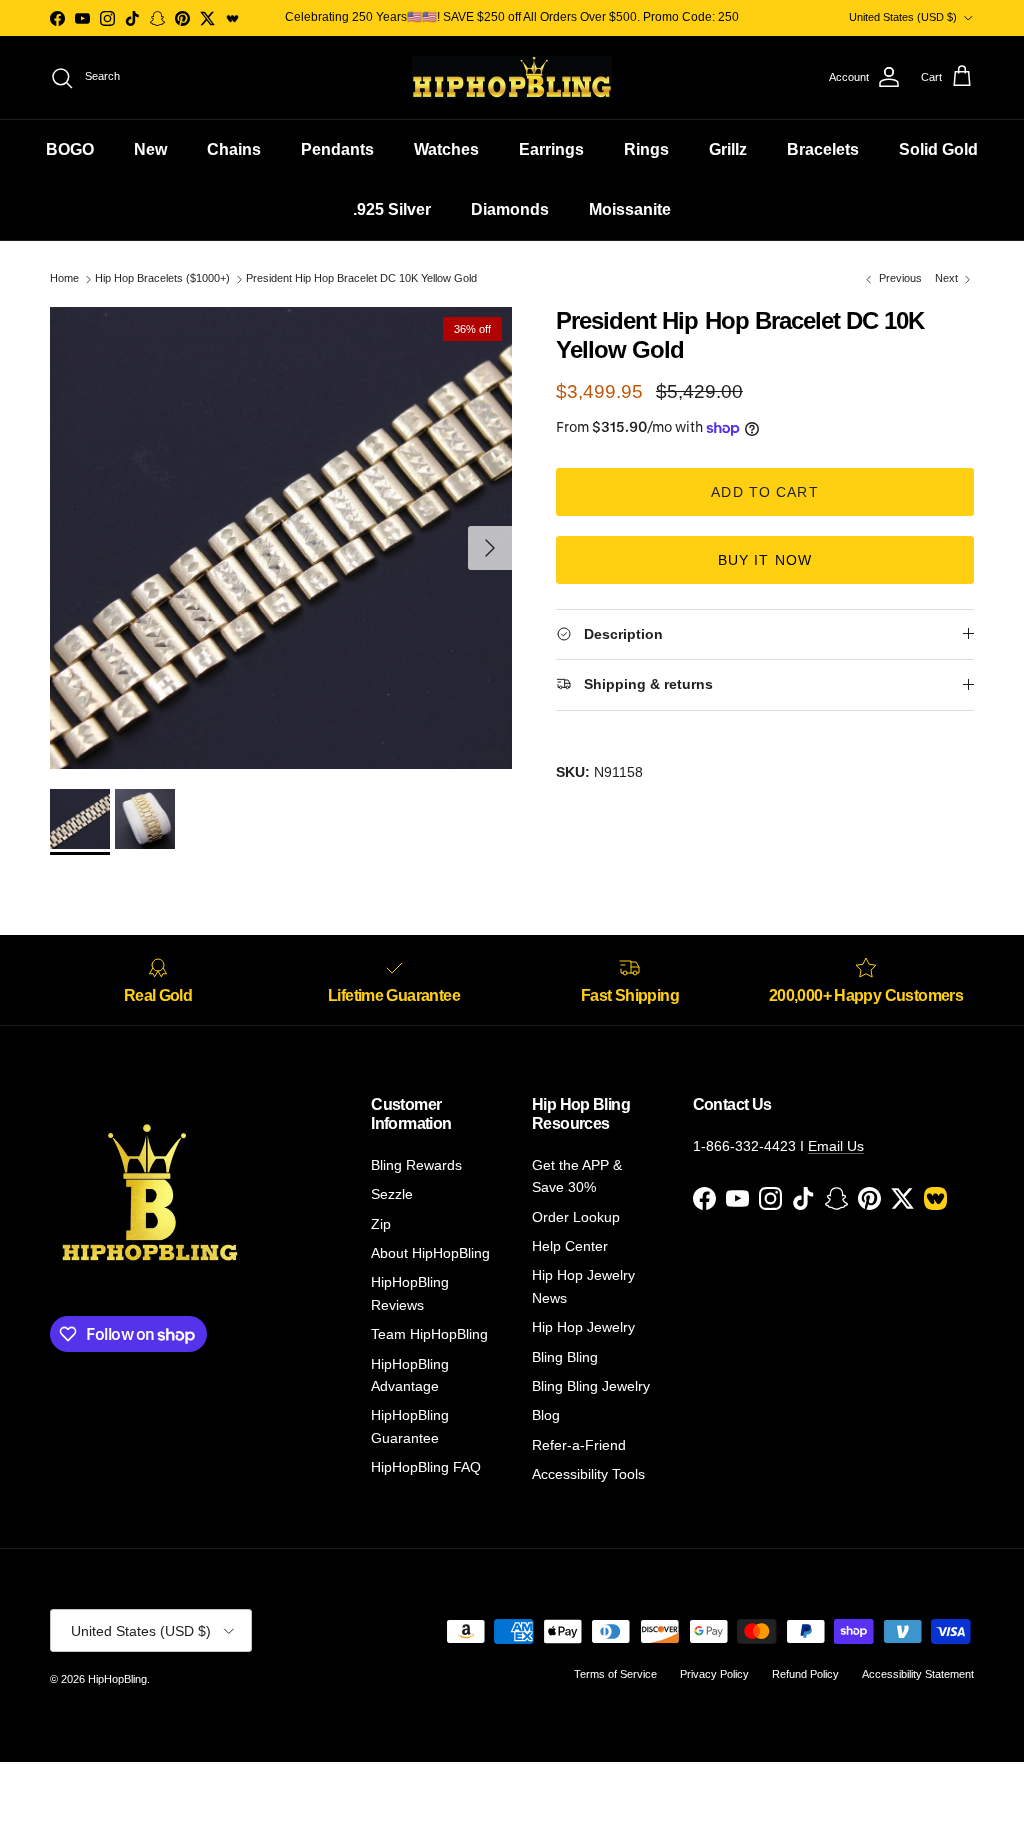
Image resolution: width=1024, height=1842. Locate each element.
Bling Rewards (416, 1165)
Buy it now (765, 560)
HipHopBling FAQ (426, 1467)
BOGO (70, 149)
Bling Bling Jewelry (591, 1386)
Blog (546, 1415)
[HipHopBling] (512, 77)
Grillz (728, 149)
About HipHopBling (430, 1253)
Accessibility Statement (918, 1674)
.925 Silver (392, 209)
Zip (381, 1224)
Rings (646, 149)
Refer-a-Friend (579, 1445)
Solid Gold (938, 149)
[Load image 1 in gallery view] (281, 538)
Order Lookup (576, 1217)
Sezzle (392, 1194)
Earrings (551, 149)
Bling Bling (565, 1357)
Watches (446, 149)
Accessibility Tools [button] (588, 1474)
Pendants (337, 149)
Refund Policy (805, 1674)
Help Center (570, 1246)
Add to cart (764, 492)
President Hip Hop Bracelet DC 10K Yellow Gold (361, 279)
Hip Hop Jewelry (583, 1327)
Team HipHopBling (429, 1334)
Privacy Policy (714, 1674)
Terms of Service (615, 1674)
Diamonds (510, 209)
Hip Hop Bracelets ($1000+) (162, 279)
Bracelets (823, 149)
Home (64, 279)
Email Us (836, 1146)
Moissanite (630, 209)
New (150, 149)
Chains (234, 149)
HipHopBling (117, 1679)
